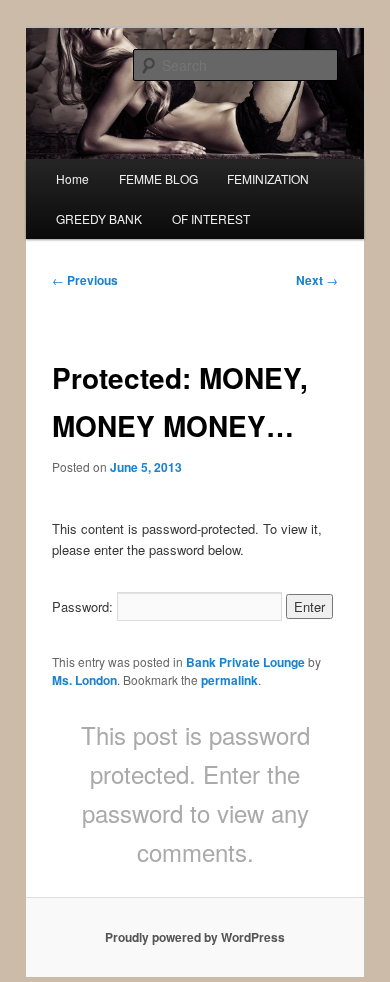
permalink (229, 680)
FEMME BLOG (158, 178)
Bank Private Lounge (245, 662)
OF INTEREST (211, 218)
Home (72, 178)
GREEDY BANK (99, 218)
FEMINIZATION (268, 178)
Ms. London (84, 680)
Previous (85, 280)
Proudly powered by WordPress (195, 937)
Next (317, 280)
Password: (84, 606)
